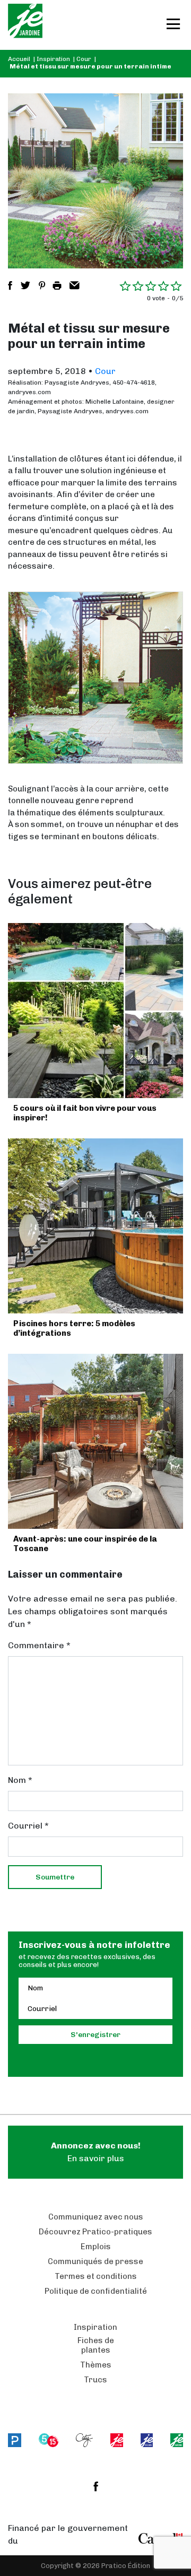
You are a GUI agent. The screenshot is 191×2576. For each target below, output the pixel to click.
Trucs (95, 2380)
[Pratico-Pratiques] (15, 2440)
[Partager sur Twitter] (25, 285)
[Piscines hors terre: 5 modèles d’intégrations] (95, 1226)
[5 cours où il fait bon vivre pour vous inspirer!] (95, 1011)
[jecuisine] (116, 2440)
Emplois (96, 2247)
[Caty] (85, 2440)
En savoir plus (96, 2152)
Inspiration (53, 59)
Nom (20, 1780)
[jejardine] (177, 2440)
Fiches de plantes (96, 2345)
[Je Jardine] (25, 25)
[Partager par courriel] (75, 285)
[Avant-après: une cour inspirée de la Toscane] (95, 1441)
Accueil (19, 59)
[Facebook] (96, 2486)
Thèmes (96, 2365)
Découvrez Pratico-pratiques (95, 2232)
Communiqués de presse (95, 2261)
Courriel (28, 1826)
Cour (84, 59)
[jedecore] (147, 2440)
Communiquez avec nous (96, 2217)
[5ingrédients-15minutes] (49, 2440)
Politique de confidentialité (96, 2291)
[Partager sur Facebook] (10, 285)
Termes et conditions (96, 2276)
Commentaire (39, 1645)
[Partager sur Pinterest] (42, 285)
